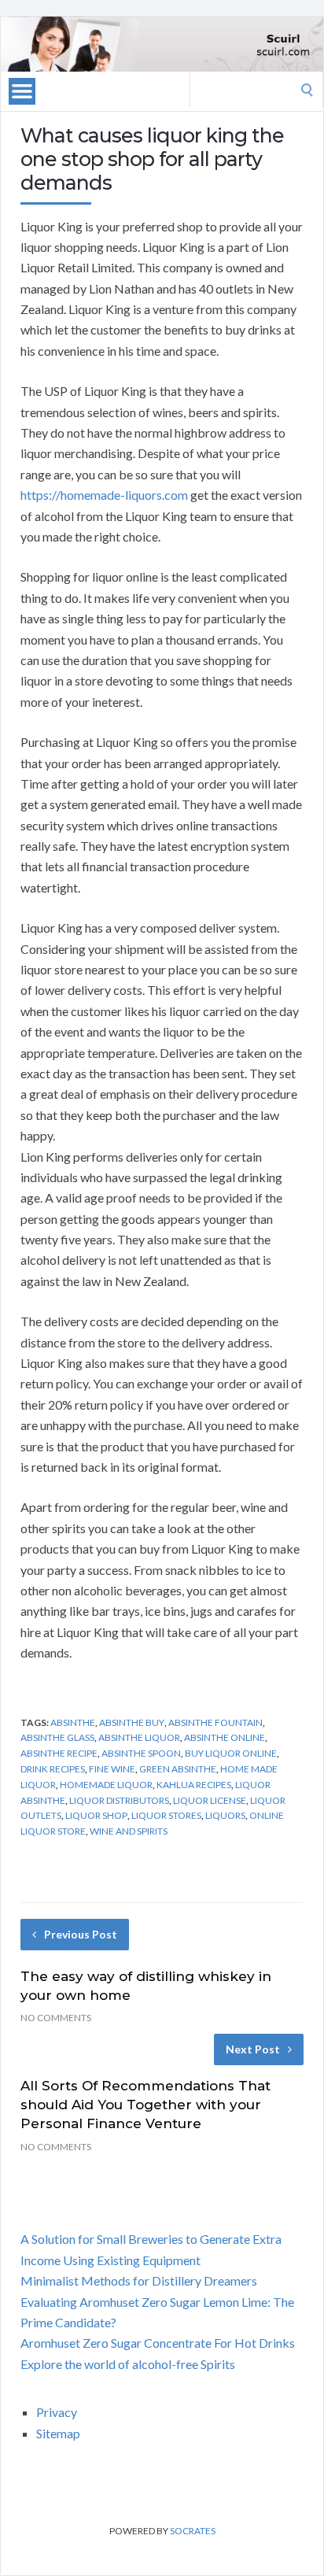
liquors (225, 1815)
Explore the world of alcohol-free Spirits (128, 2364)
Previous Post (81, 1934)
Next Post (253, 2049)
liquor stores (166, 1815)
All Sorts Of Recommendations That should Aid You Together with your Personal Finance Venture (145, 2105)
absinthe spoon (141, 1753)
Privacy (57, 2412)
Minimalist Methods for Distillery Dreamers (139, 2280)
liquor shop (96, 1815)
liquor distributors (119, 1800)
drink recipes (53, 1769)
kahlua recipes (194, 1785)
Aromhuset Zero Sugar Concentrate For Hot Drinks (158, 2343)
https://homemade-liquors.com (104, 495)
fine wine (112, 1769)
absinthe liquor (139, 1737)
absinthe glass (57, 1737)
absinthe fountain (215, 1722)
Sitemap (58, 2433)
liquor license (210, 1800)
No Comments (56, 2018)
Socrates (193, 2531)
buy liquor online (231, 1753)
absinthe (73, 1722)
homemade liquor (106, 1785)
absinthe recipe (59, 1753)
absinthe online (225, 1737)
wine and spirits (129, 1831)
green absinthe (178, 1769)
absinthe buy (132, 1722)
